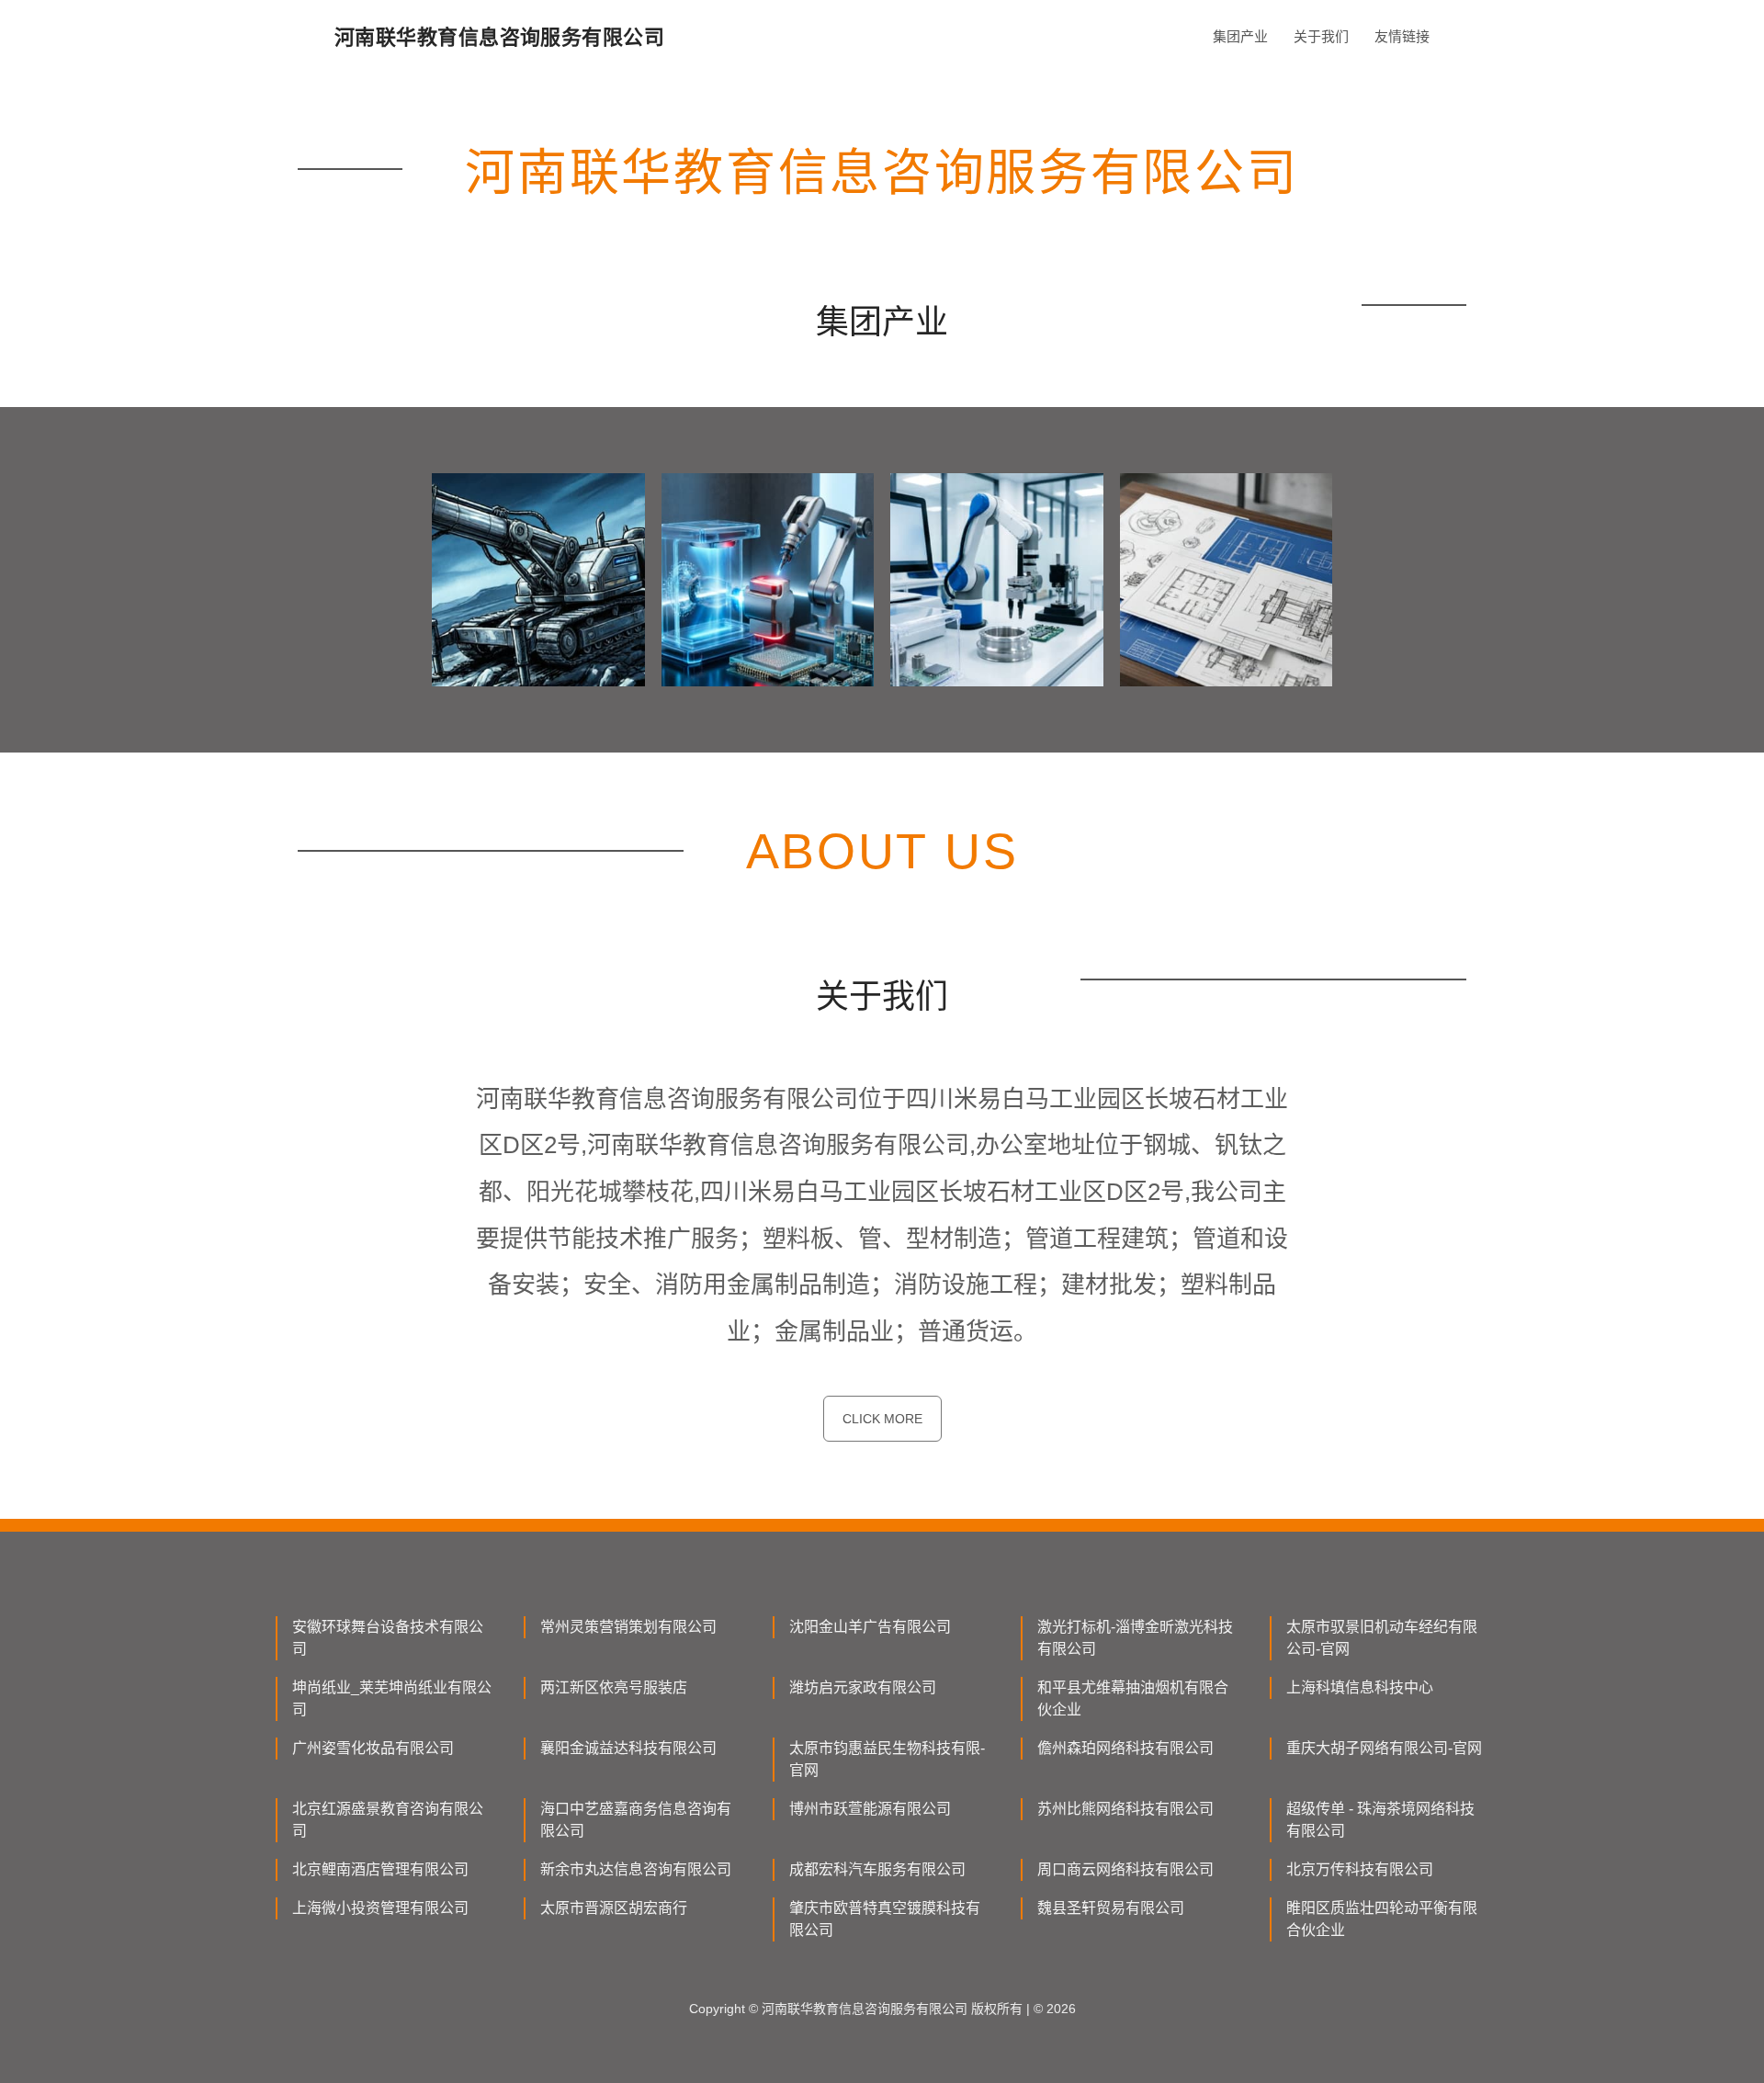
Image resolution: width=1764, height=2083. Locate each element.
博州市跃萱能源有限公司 (870, 1809)
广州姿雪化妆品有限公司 (373, 1748)
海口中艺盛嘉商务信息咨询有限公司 (636, 1820)
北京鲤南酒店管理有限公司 (380, 1869)
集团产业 (1240, 36)
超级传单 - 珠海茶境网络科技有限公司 (1380, 1820)
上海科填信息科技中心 (1360, 1687)
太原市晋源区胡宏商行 (614, 1908)
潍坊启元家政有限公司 (863, 1687)
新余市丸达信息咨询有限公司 (636, 1869)
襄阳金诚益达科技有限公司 (628, 1748)
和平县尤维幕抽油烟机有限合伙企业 (1133, 1698)
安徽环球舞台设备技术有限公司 (388, 1638)
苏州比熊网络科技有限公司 (1125, 1809)
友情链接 (1402, 36)
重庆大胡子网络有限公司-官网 (1384, 1748)
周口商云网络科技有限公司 (1125, 1869)
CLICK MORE (882, 1419)
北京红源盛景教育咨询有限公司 (388, 1820)
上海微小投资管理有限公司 (380, 1908)
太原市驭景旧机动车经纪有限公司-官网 (1382, 1638)
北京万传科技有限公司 (1360, 1869)
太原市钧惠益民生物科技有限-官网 (887, 1759)
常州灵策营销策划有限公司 (628, 1627)
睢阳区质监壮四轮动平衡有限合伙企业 (1382, 1919)
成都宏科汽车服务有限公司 (877, 1869)
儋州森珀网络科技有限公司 (1125, 1748)
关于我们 (1321, 36)
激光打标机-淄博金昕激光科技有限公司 (1135, 1638)
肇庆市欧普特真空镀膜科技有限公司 (885, 1919)
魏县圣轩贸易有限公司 (1111, 1908)
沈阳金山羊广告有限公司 (870, 1627)
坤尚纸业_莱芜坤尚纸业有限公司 (392, 1698)
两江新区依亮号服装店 (614, 1687)
